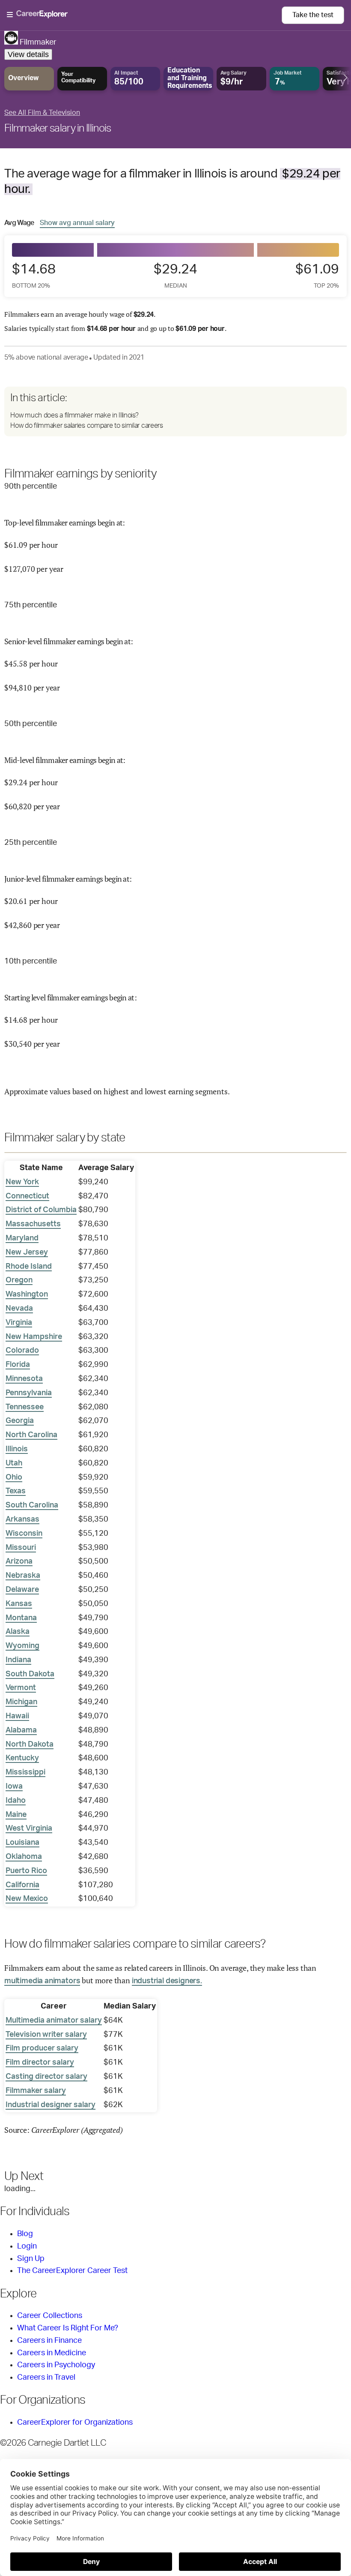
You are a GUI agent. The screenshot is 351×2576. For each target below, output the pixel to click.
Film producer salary (42, 2048)
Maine (16, 1815)
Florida (18, 1365)
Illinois (17, 1449)
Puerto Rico (26, 1871)
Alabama (21, 1730)
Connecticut (27, 1196)
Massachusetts (33, 1224)
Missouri (21, 1548)
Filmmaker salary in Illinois (58, 129)
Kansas (19, 1604)
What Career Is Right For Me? (68, 2328)
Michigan (21, 1702)
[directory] (175, 411)
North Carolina (31, 1435)
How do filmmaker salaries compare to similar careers (86, 426)
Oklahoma (24, 1857)
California (22, 1885)
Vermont (21, 1688)
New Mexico (27, 1899)
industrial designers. (167, 1981)
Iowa (14, 1786)
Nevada (19, 1309)
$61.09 (317, 275)
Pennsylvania (29, 1393)
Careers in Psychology (56, 2365)
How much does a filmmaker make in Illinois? (74, 415)
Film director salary (40, 2063)
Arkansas (22, 1519)
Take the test (313, 15)
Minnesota (24, 1379)
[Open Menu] (144, 15)
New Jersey (27, 1252)
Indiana (18, 1660)
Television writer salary (46, 2035)
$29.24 (175, 275)
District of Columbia (41, 1210)
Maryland (22, 1238)
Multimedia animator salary (54, 2021)
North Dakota (30, 1744)
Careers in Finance (49, 2341)
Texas (16, 1491)
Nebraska (23, 1576)
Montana (21, 1618)
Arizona (19, 1561)
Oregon (19, 1280)
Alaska (18, 1632)
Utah (14, 1463)
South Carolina (32, 1505)
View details (28, 54)
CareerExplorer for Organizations (75, 2423)
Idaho (16, 1801)
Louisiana (22, 1843)
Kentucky (22, 1758)
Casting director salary (46, 2077)
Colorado (22, 1351)
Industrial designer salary (51, 2105)
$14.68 (34, 275)
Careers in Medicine (52, 2353)
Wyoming (22, 1646)
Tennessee (25, 1407)
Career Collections (50, 2316)
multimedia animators (42, 1981)
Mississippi (25, 1772)
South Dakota (30, 1674)
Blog (25, 2234)
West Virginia (29, 1828)
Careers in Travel (46, 2378)
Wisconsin (24, 1534)
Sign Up (31, 2259)
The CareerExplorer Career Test (72, 2271)
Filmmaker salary (36, 2091)
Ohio (14, 1477)
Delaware (22, 1590)
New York (22, 1182)
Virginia (19, 1323)
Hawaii (17, 1716)
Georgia (20, 1421)
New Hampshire (34, 1337)
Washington (27, 1294)
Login (27, 2246)
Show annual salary (77, 223)
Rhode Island (29, 1267)
